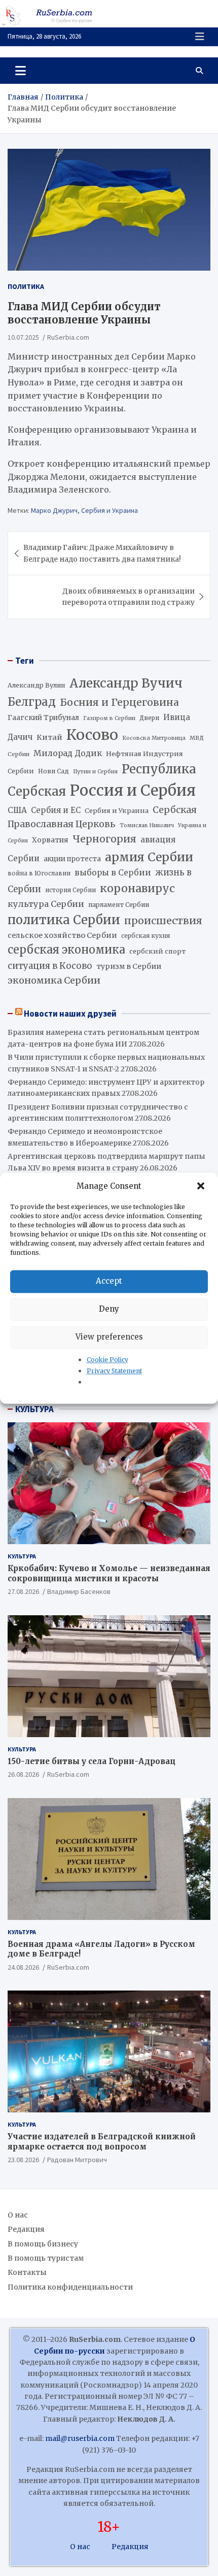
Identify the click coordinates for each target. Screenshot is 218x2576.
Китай (49, 737)
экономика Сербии (54, 980)
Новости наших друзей (70, 1014)
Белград (32, 702)
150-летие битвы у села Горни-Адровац (92, 1761)
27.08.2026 (23, 1591)
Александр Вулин (37, 685)
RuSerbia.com (68, 337)
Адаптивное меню (200, 37)
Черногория (104, 839)
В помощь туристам (46, 2258)
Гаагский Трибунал (43, 718)
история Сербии (70, 890)
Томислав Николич (147, 825)
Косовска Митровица (154, 738)
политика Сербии (64, 920)
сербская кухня (146, 936)
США (17, 810)
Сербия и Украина (110, 510)
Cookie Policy (107, 1360)
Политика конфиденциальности (70, 2287)
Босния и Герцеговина (119, 702)
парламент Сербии (119, 905)
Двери (149, 718)
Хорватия (50, 840)
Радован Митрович (77, 2160)
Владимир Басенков (79, 1591)
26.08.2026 (23, 1774)
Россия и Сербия (133, 790)
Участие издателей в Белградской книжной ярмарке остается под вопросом (102, 2142)
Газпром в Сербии (109, 718)
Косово (92, 735)
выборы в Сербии (113, 873)
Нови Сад (53, 771)
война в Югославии (39, 873)
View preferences (109, 1337)
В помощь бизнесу (43, 2244)
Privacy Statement (114, 1371)
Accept (109, 1281)
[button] (202, 1186)
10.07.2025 (23, 337)
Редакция (26, 2229)
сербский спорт (157, 951)
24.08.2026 (23, 1967)
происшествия (163, 921)
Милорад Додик (68, 753)
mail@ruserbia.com (80, 2438)
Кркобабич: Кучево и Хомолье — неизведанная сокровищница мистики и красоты (109, 1573)
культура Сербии (46, 904)
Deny (109, 1309)
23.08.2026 (23, 2160)
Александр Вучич (126, 683)
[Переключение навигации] (21, 71)
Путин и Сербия (95, 772)
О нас (18, 2215)
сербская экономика (66, 950)
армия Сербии (149, 857)
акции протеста (72, 859)
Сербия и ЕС (56, 810)
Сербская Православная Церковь (102, 817)
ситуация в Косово (50, 966)
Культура (22, 1556)
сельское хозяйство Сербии (62, 935)
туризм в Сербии (129, 966)
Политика (26, 286)
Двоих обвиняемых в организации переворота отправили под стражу (128, 597)
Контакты (27, 2272)
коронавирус (137, 888)
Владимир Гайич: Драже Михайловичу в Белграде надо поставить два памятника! (102, 553)
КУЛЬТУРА (34, 1409)
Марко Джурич (54, 510)
